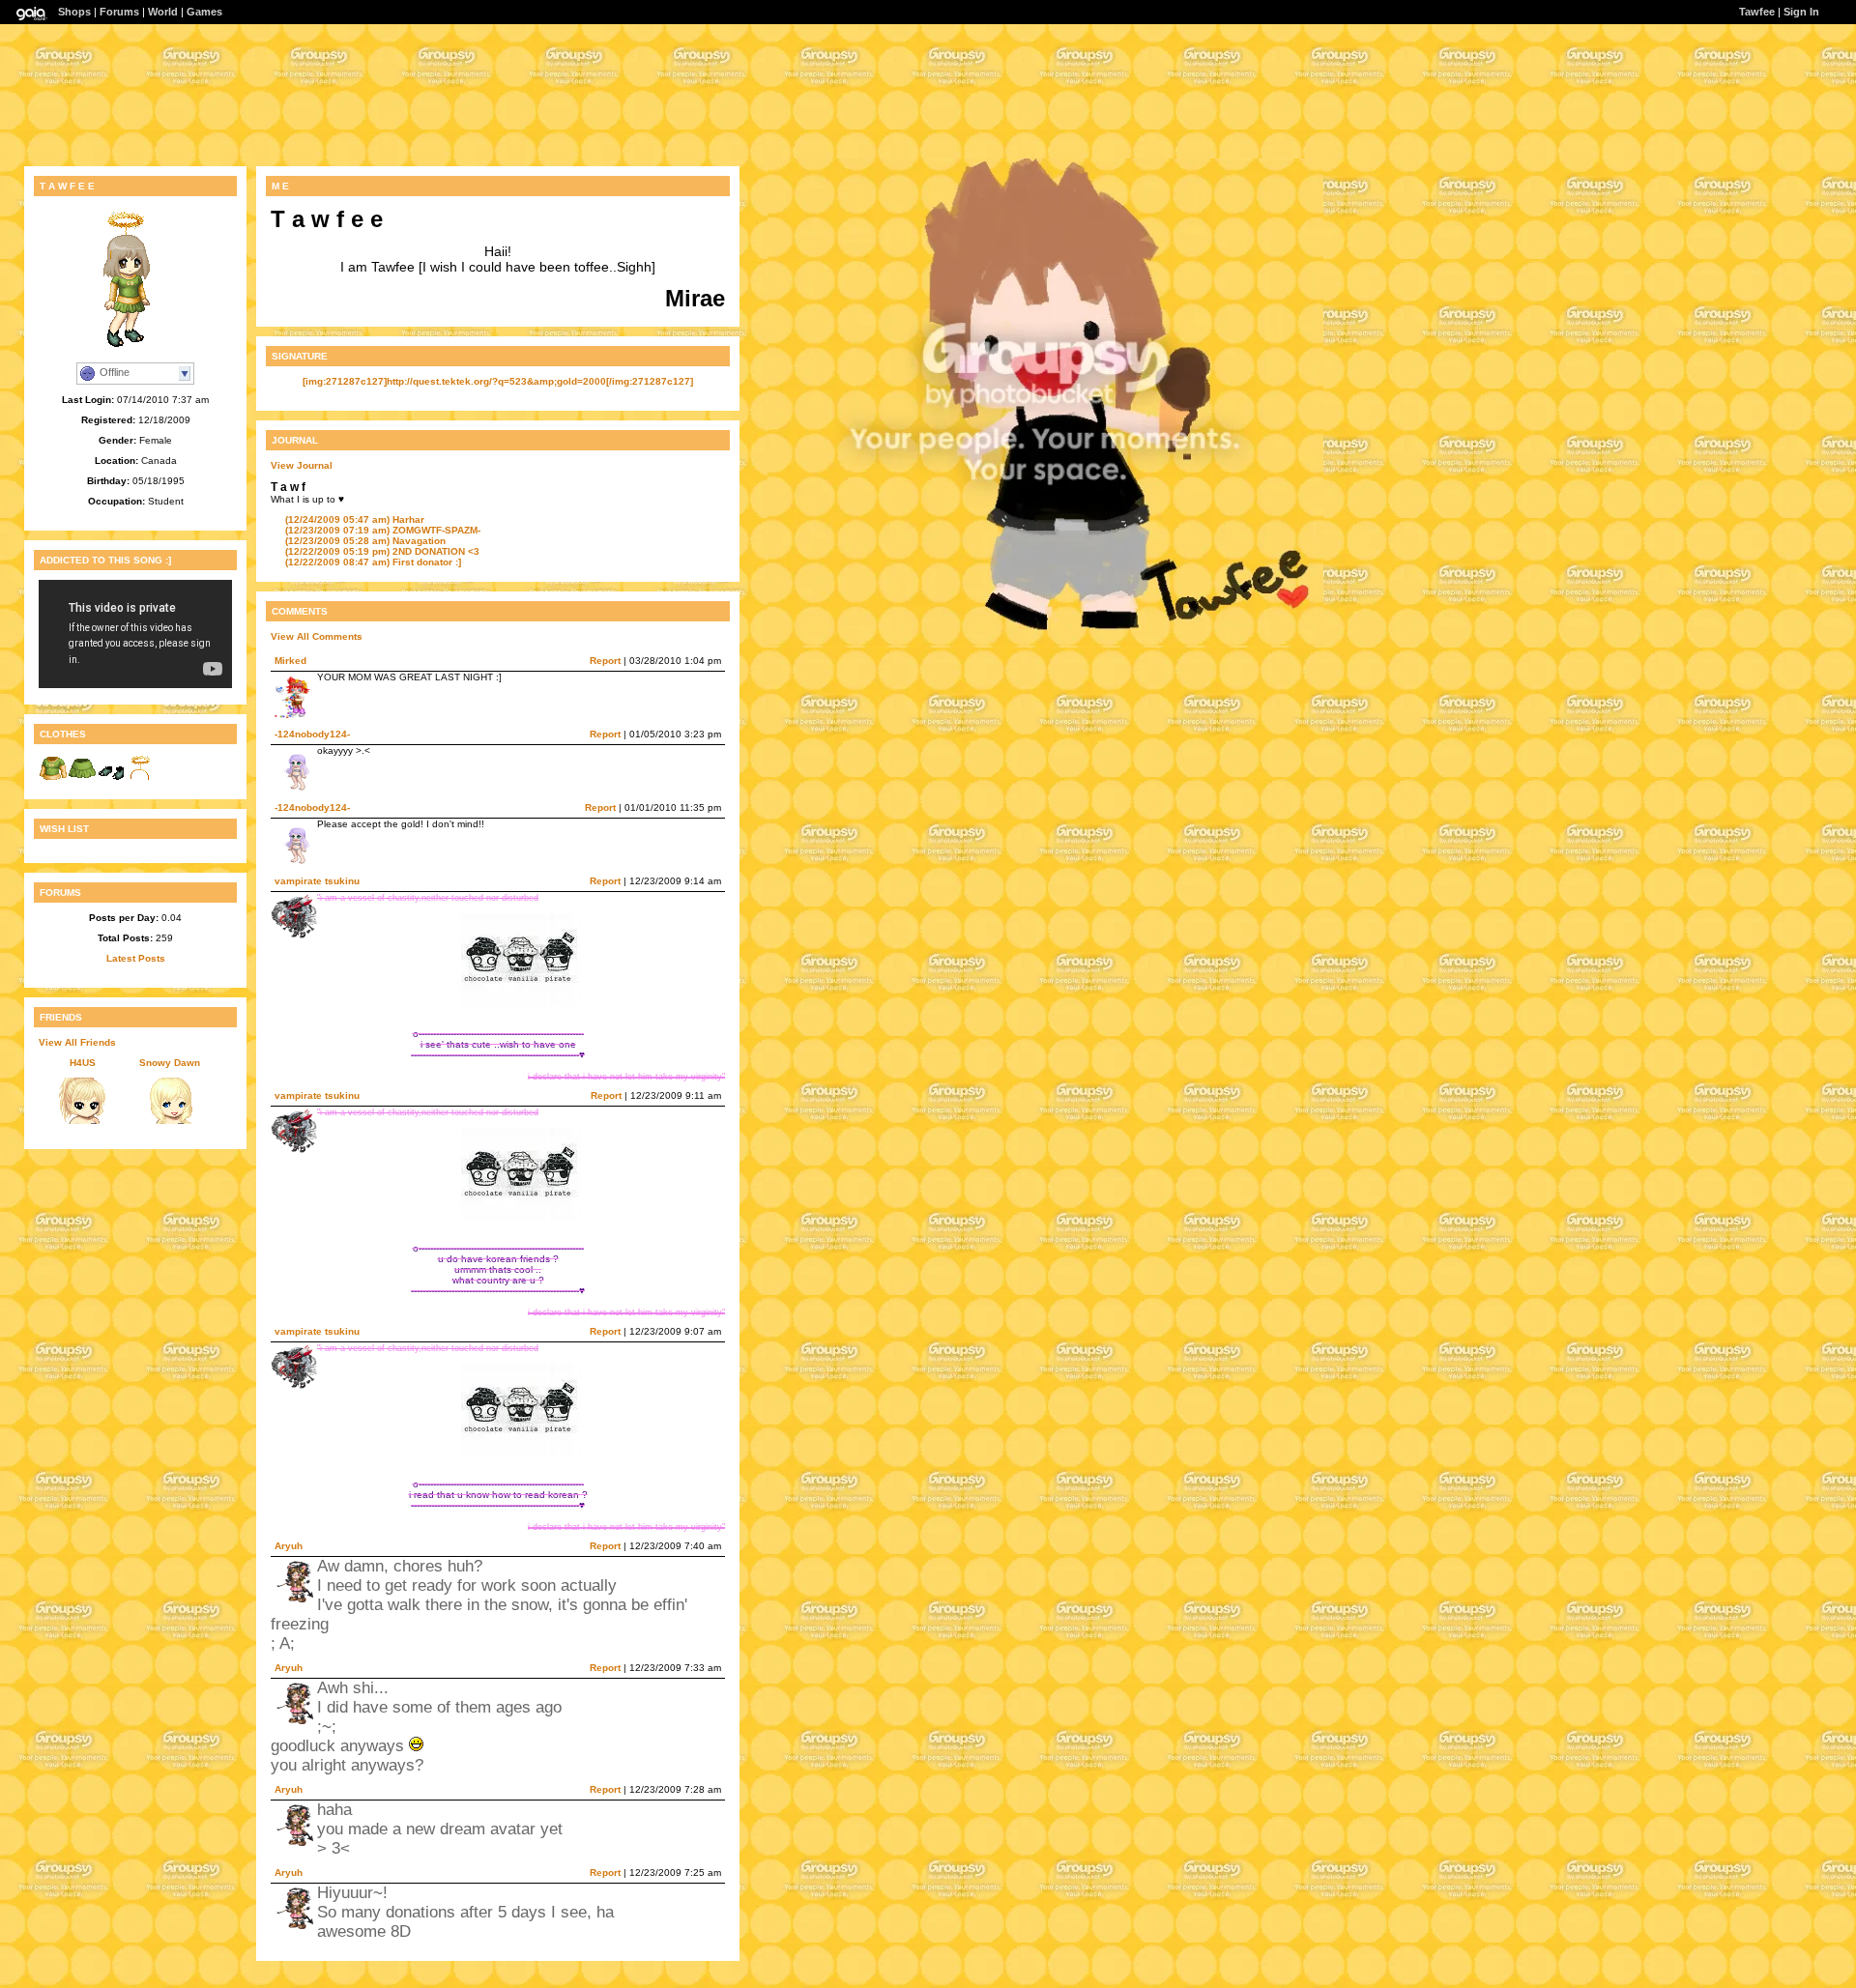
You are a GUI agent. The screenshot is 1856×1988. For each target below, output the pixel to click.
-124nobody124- (312, 734)
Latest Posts (136, 958)
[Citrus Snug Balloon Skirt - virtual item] (82, 779)
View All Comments (317, 636)
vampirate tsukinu (317, 881)
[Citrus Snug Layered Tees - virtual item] (53, 779)
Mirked (290, 661)
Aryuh (289, 1546)
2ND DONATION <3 (382, 551)
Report (605, 661)
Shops (74, 12)
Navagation (365, 541)
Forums (119, 12)
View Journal (302, 465)
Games (204, 12)
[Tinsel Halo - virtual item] (140, 779)
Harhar (355, 519)
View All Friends (77, 1042)
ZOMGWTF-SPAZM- (383, 530)
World (163, 12)
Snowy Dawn (170, 1063)
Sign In (1801, 12)
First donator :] (373, 562)
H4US (83, 1063)
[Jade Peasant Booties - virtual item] (111, 779)
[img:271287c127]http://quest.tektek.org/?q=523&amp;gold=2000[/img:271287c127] (498, 381)
